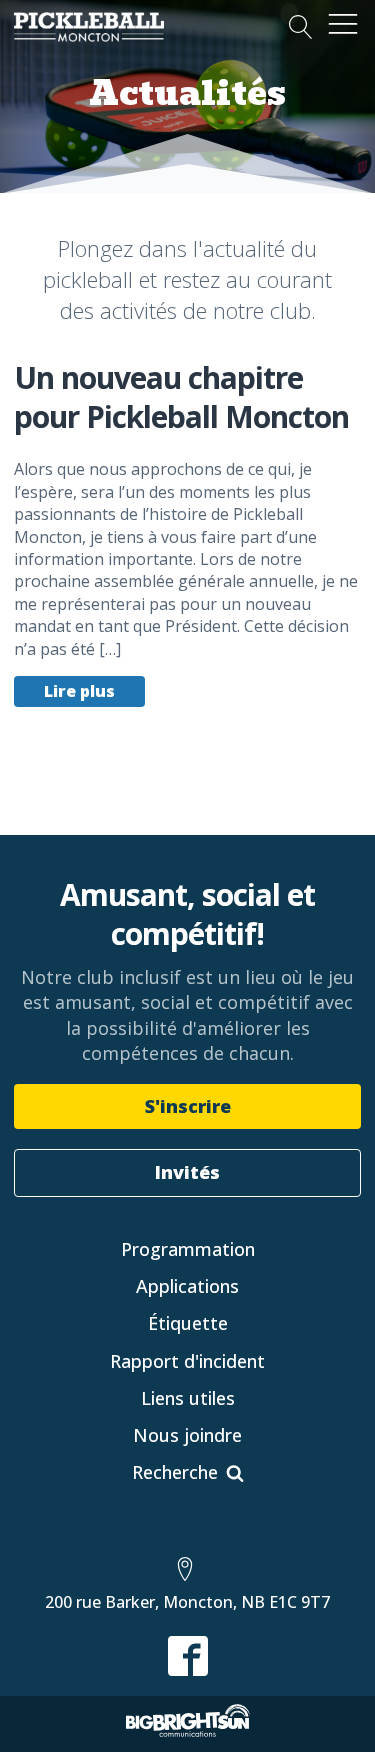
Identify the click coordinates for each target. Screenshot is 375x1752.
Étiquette (188, 1323)
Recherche (175, 1472)
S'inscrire (188, 1106)
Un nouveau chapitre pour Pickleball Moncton (181, 397)
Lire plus (79, 691)
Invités (187, 1172)
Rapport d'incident (187, 1361)
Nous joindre (187, 1435)
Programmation (188, 1249)
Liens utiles (188, 1398)
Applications (187, 1286)
